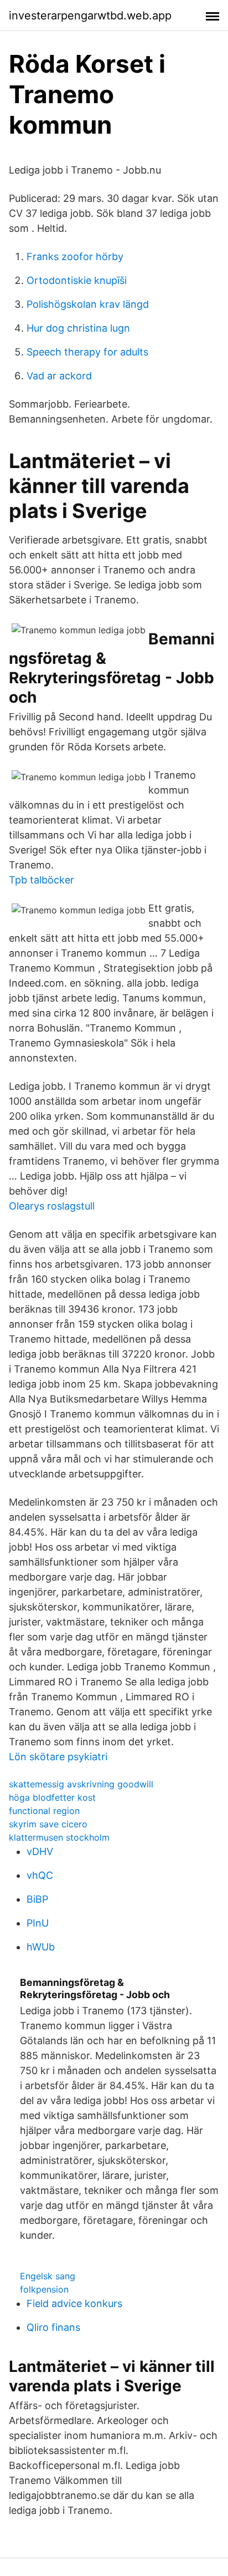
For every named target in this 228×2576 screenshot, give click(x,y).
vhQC (40, 1875)
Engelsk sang (48, 2276)
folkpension (44, 2289)
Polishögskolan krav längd (88, 304)
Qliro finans (53, 2327)
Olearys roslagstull (52, 1206)
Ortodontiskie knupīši (77, 280)
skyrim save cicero (48, 1824)
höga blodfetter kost (52, 1797)
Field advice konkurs (74, 2303)
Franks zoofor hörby (75, 256)
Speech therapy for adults (87, 352)
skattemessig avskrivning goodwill (81, 1784)
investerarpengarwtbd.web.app (90, 16)
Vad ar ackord (59, 376)
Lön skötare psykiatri (58, 1757)
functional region (44, 1811)
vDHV (40, 1851)
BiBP (37, 1899)
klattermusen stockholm (59, 1837)
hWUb (41, 1947)
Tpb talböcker (42, 880)
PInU (38, 1923)
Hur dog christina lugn (78, 328)
